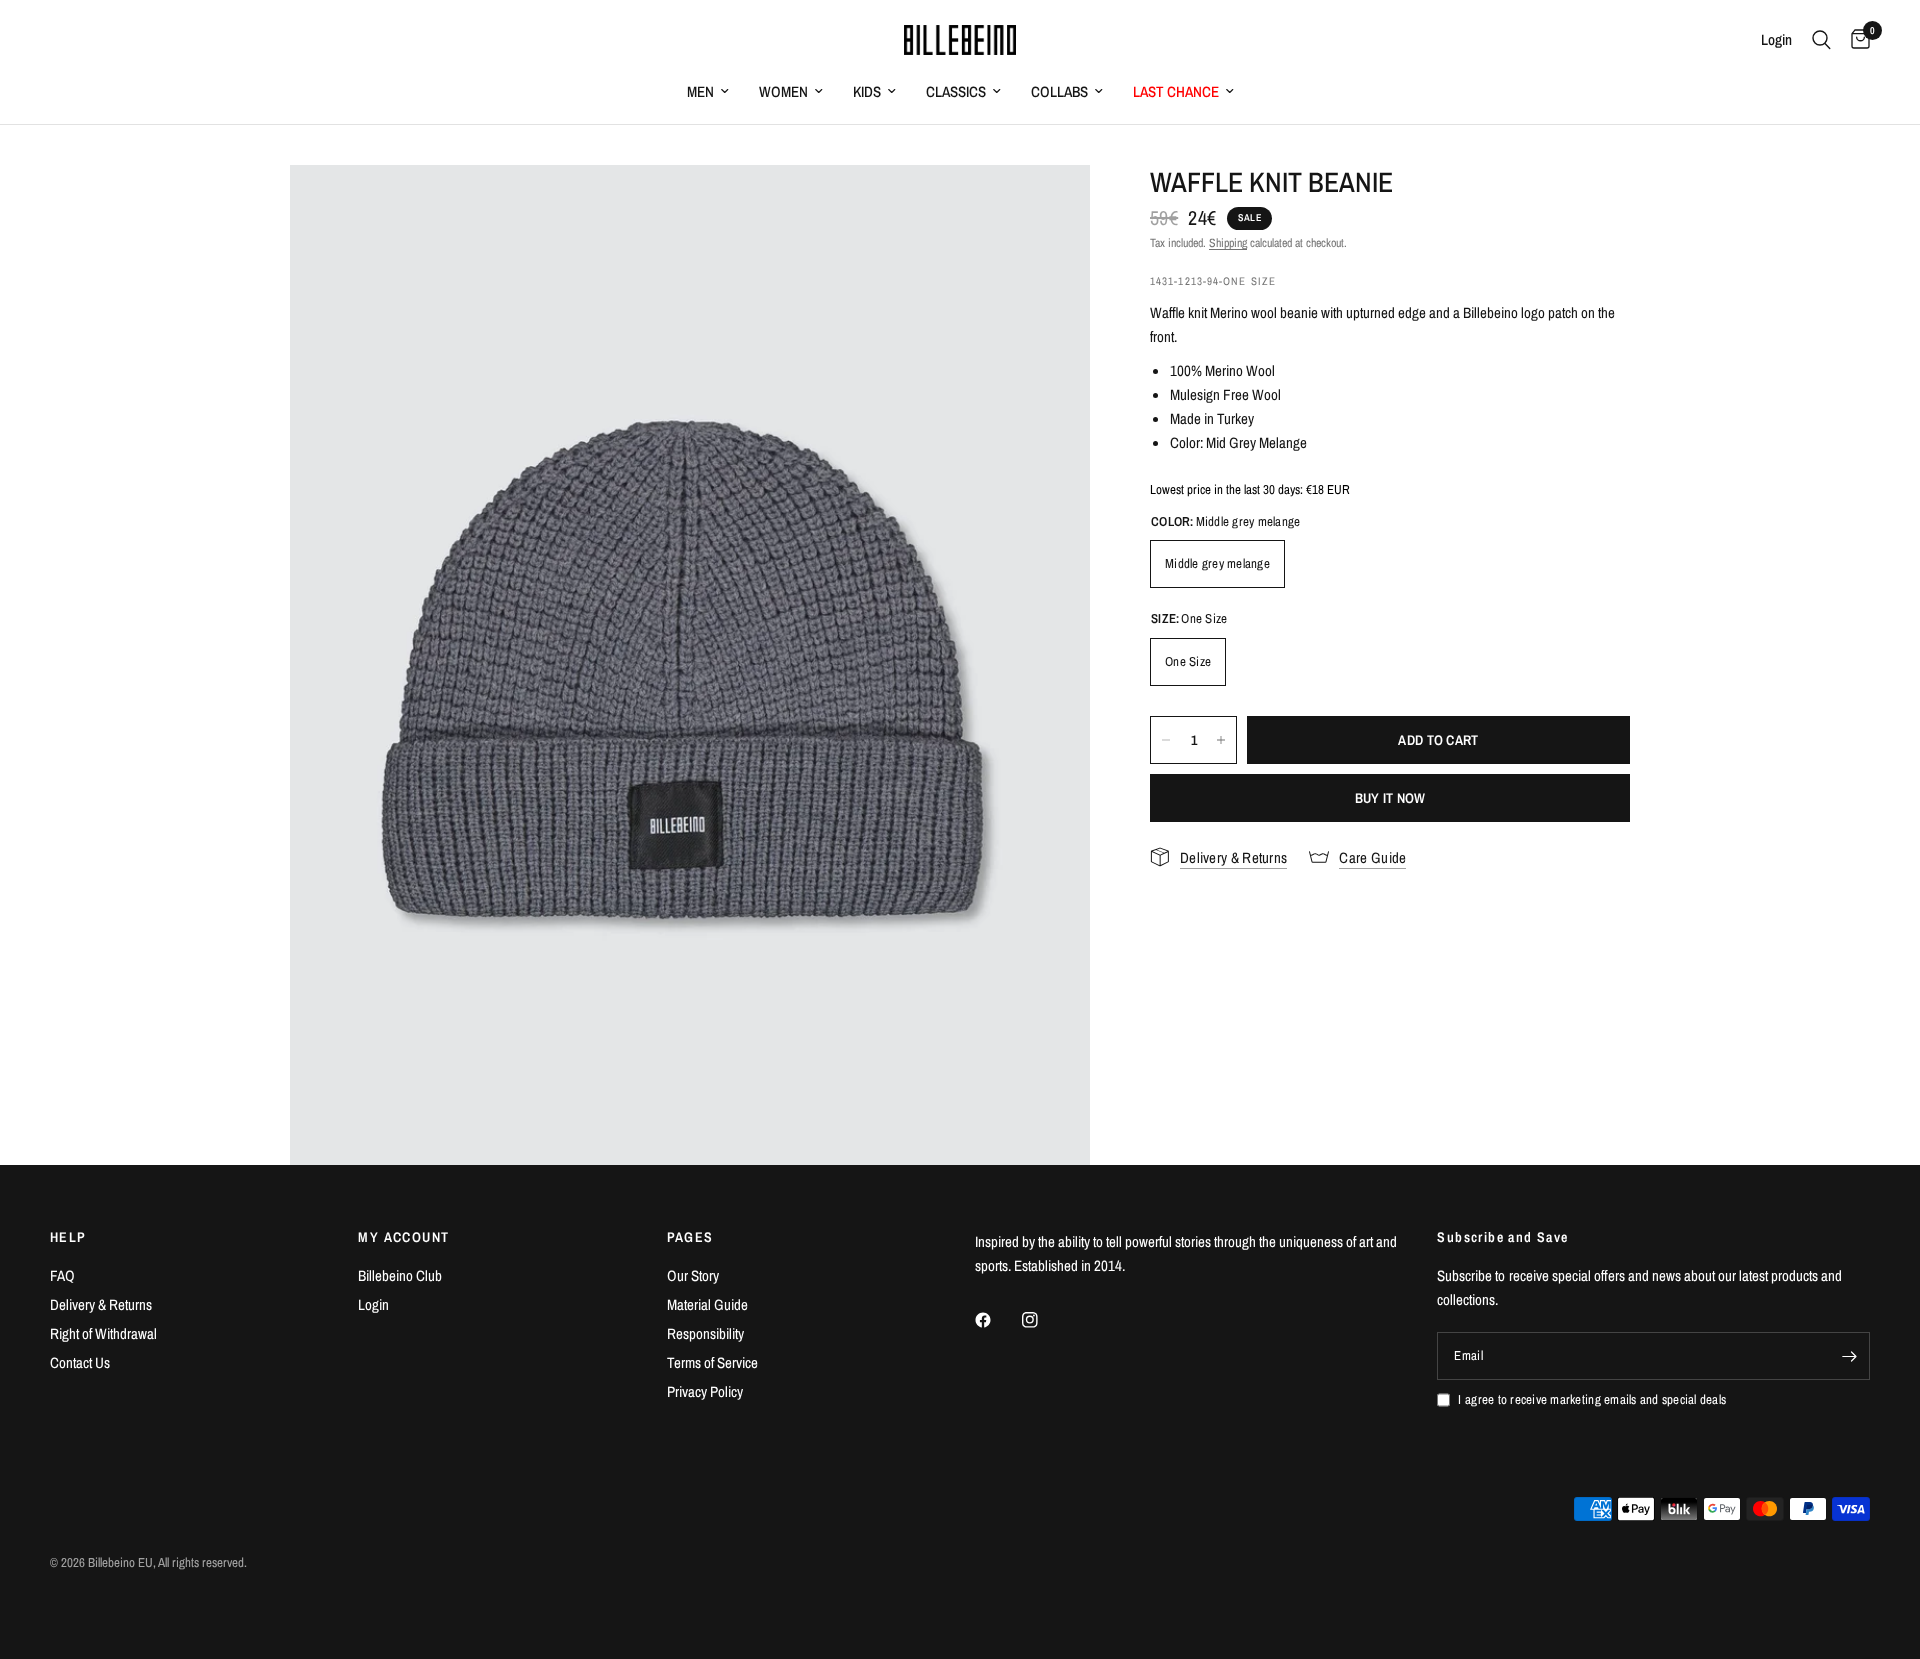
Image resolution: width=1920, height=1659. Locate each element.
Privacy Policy (705, 1391)
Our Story (693, 1275)
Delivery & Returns (101, 1304)
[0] (1855, 40)
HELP (68, 1237)
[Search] (1821, 40)
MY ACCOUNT (403, 1237)
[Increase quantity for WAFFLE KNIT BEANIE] (1221, 740)
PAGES (690, 1237)
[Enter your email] (1850, 1356)
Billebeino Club (400, 1275)
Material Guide (707, 1304)
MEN (700, 91)
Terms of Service (712, 1362)
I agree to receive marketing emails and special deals (1592, 1399)
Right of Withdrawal (103, 1333)
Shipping (1228, 243)
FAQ (62, 1275)
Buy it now (1390, 798)
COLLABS (1059, 91)
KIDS (867, 91)
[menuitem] (708, 92)
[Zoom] (1048, 207)
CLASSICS (956, 91)
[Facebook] (997, 1320)
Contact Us (80, 1362)
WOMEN (783, 91)
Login (373, 1304)
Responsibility (705, 1333)
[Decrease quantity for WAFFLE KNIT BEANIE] (1166, 740)
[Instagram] (1044, 1320)
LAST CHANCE (1176, 91)
